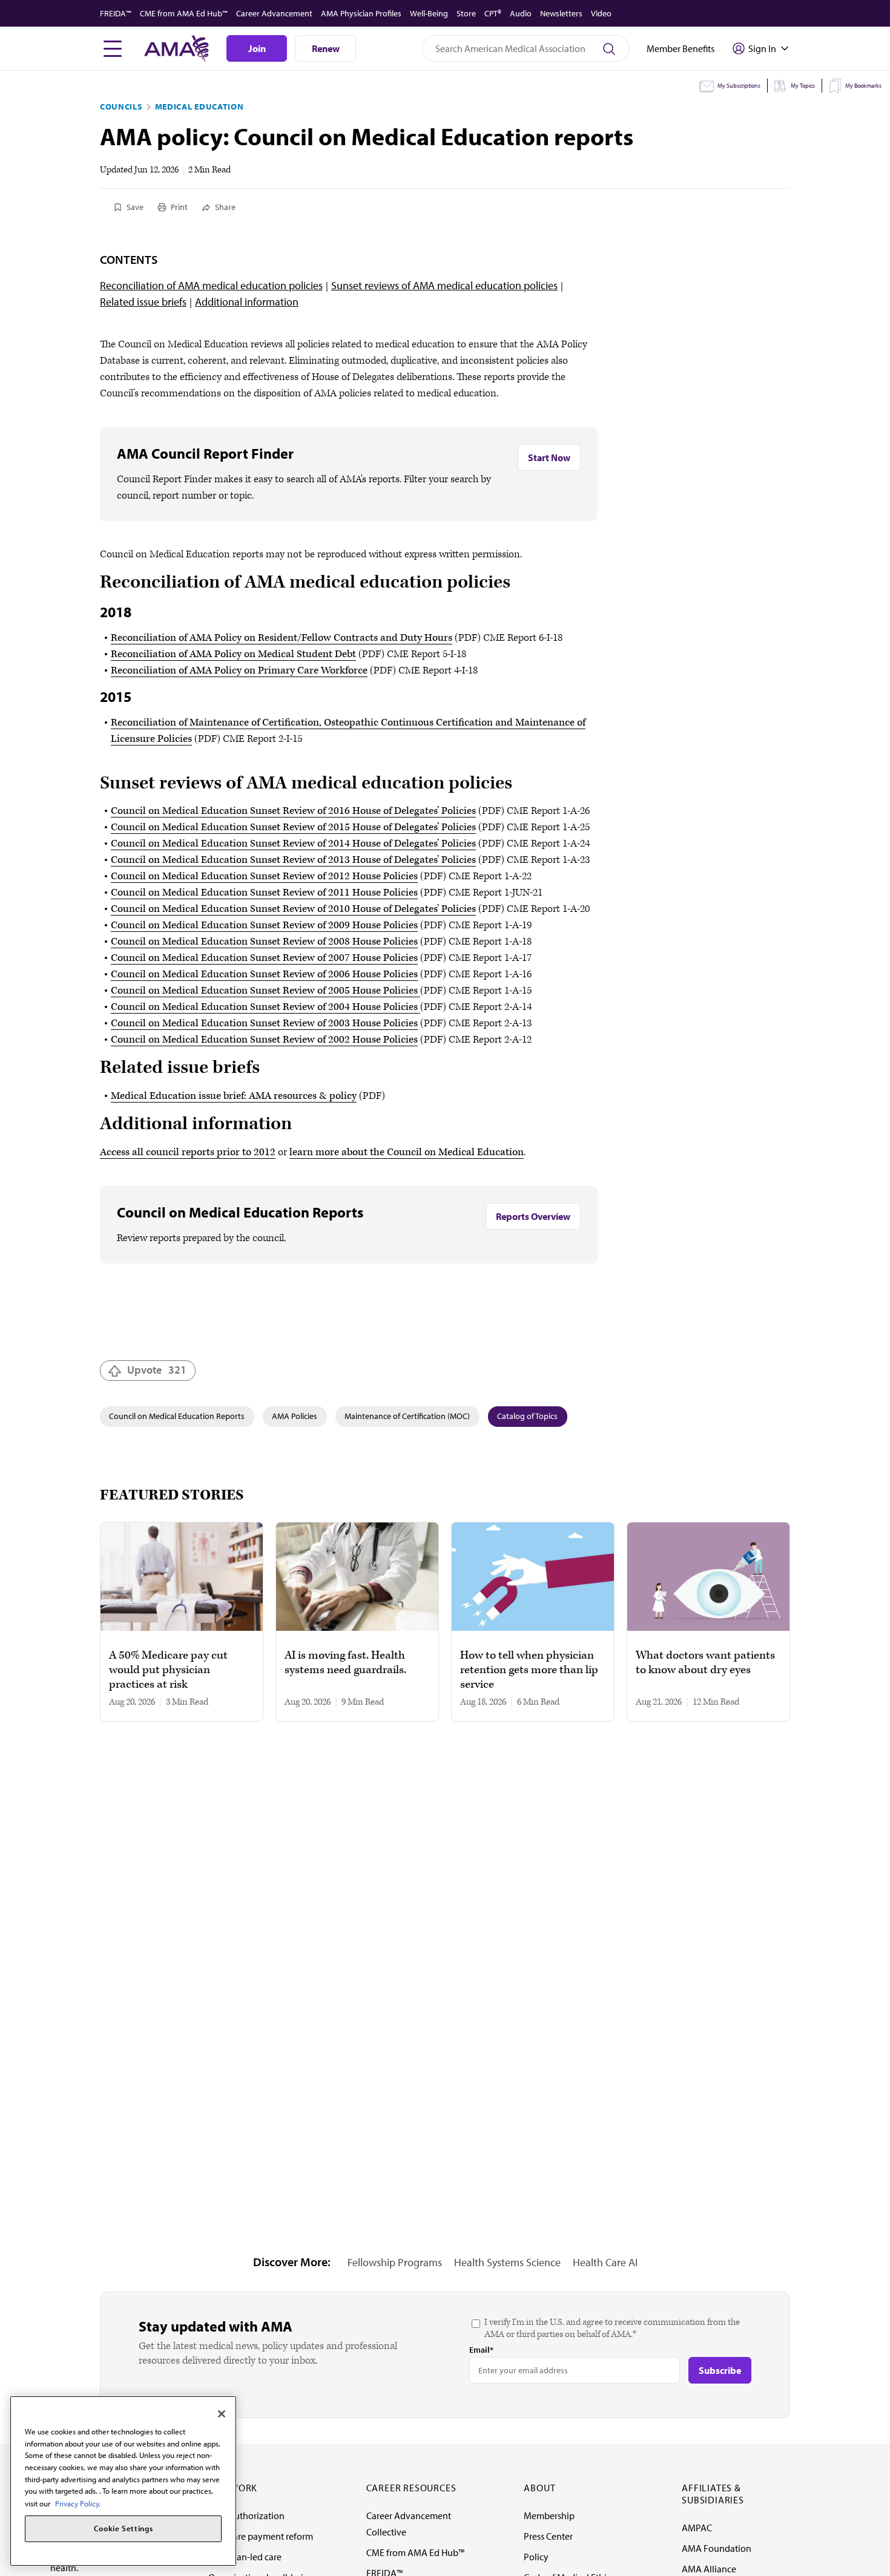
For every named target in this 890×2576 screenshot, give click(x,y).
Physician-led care (245, 2557)
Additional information (247, 302)
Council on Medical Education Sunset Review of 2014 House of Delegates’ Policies (293, 844)
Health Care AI (605, 2262)
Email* (481, 2350)
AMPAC (697, 2528)
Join (257, 48)
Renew (326, 48)
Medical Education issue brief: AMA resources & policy (234, 1096)
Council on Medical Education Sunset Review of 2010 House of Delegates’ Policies (293, 909)
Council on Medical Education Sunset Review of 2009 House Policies (264, 925)
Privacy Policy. (78, 2503)
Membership (549, 2515)
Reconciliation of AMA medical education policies (211, 285)
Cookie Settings (124, 2529)
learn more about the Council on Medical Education (407, 1152)
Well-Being (429, 13)
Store (466, 13)
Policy (536, 2557)
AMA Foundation (717, 2548)
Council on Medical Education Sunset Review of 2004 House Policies (265, 1007)
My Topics (803, 86)
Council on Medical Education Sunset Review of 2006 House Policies (264, 974)
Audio (521, 13)
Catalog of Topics (527, 1416)
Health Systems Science (507, 2262)
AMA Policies (295, 1416)
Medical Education (199, 107)
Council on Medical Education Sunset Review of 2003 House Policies (264, 1023)
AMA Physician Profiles (361, 13)
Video (601, 13)
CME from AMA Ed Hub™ (184, 13)
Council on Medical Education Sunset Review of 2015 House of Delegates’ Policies (293, 827)
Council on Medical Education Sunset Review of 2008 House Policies (264, 942)
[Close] (222, 2414)
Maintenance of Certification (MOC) (407, 1416)
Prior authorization (246, 2515)
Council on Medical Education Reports (177, 1416)
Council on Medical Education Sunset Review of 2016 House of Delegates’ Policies (293, 811)
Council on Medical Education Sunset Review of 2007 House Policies (264, 958)
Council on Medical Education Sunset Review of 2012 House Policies (264, 876)
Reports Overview (533, 1216)
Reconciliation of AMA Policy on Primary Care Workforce (239, 670)
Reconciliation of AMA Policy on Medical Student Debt (233, 654)
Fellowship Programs (395, 2262)
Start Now (549, 457)
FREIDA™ (116, 13)
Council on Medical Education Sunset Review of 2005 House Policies (265, 991)
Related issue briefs (143, 302)
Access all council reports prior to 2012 (188, 1152)
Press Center (548, 2536)
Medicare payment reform (261, 2536)
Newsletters (561, 13)
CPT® (493, 13)
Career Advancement (274, 13)
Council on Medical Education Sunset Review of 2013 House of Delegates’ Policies (293, 860)
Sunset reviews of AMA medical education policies (444, 285)
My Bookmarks (863, 86)
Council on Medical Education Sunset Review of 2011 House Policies (264, 893)
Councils (121, 107)
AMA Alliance (709, 2569)
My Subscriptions (739, 86)
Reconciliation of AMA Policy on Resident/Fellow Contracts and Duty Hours (282, 638)
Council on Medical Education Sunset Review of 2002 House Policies (264, 1040)
